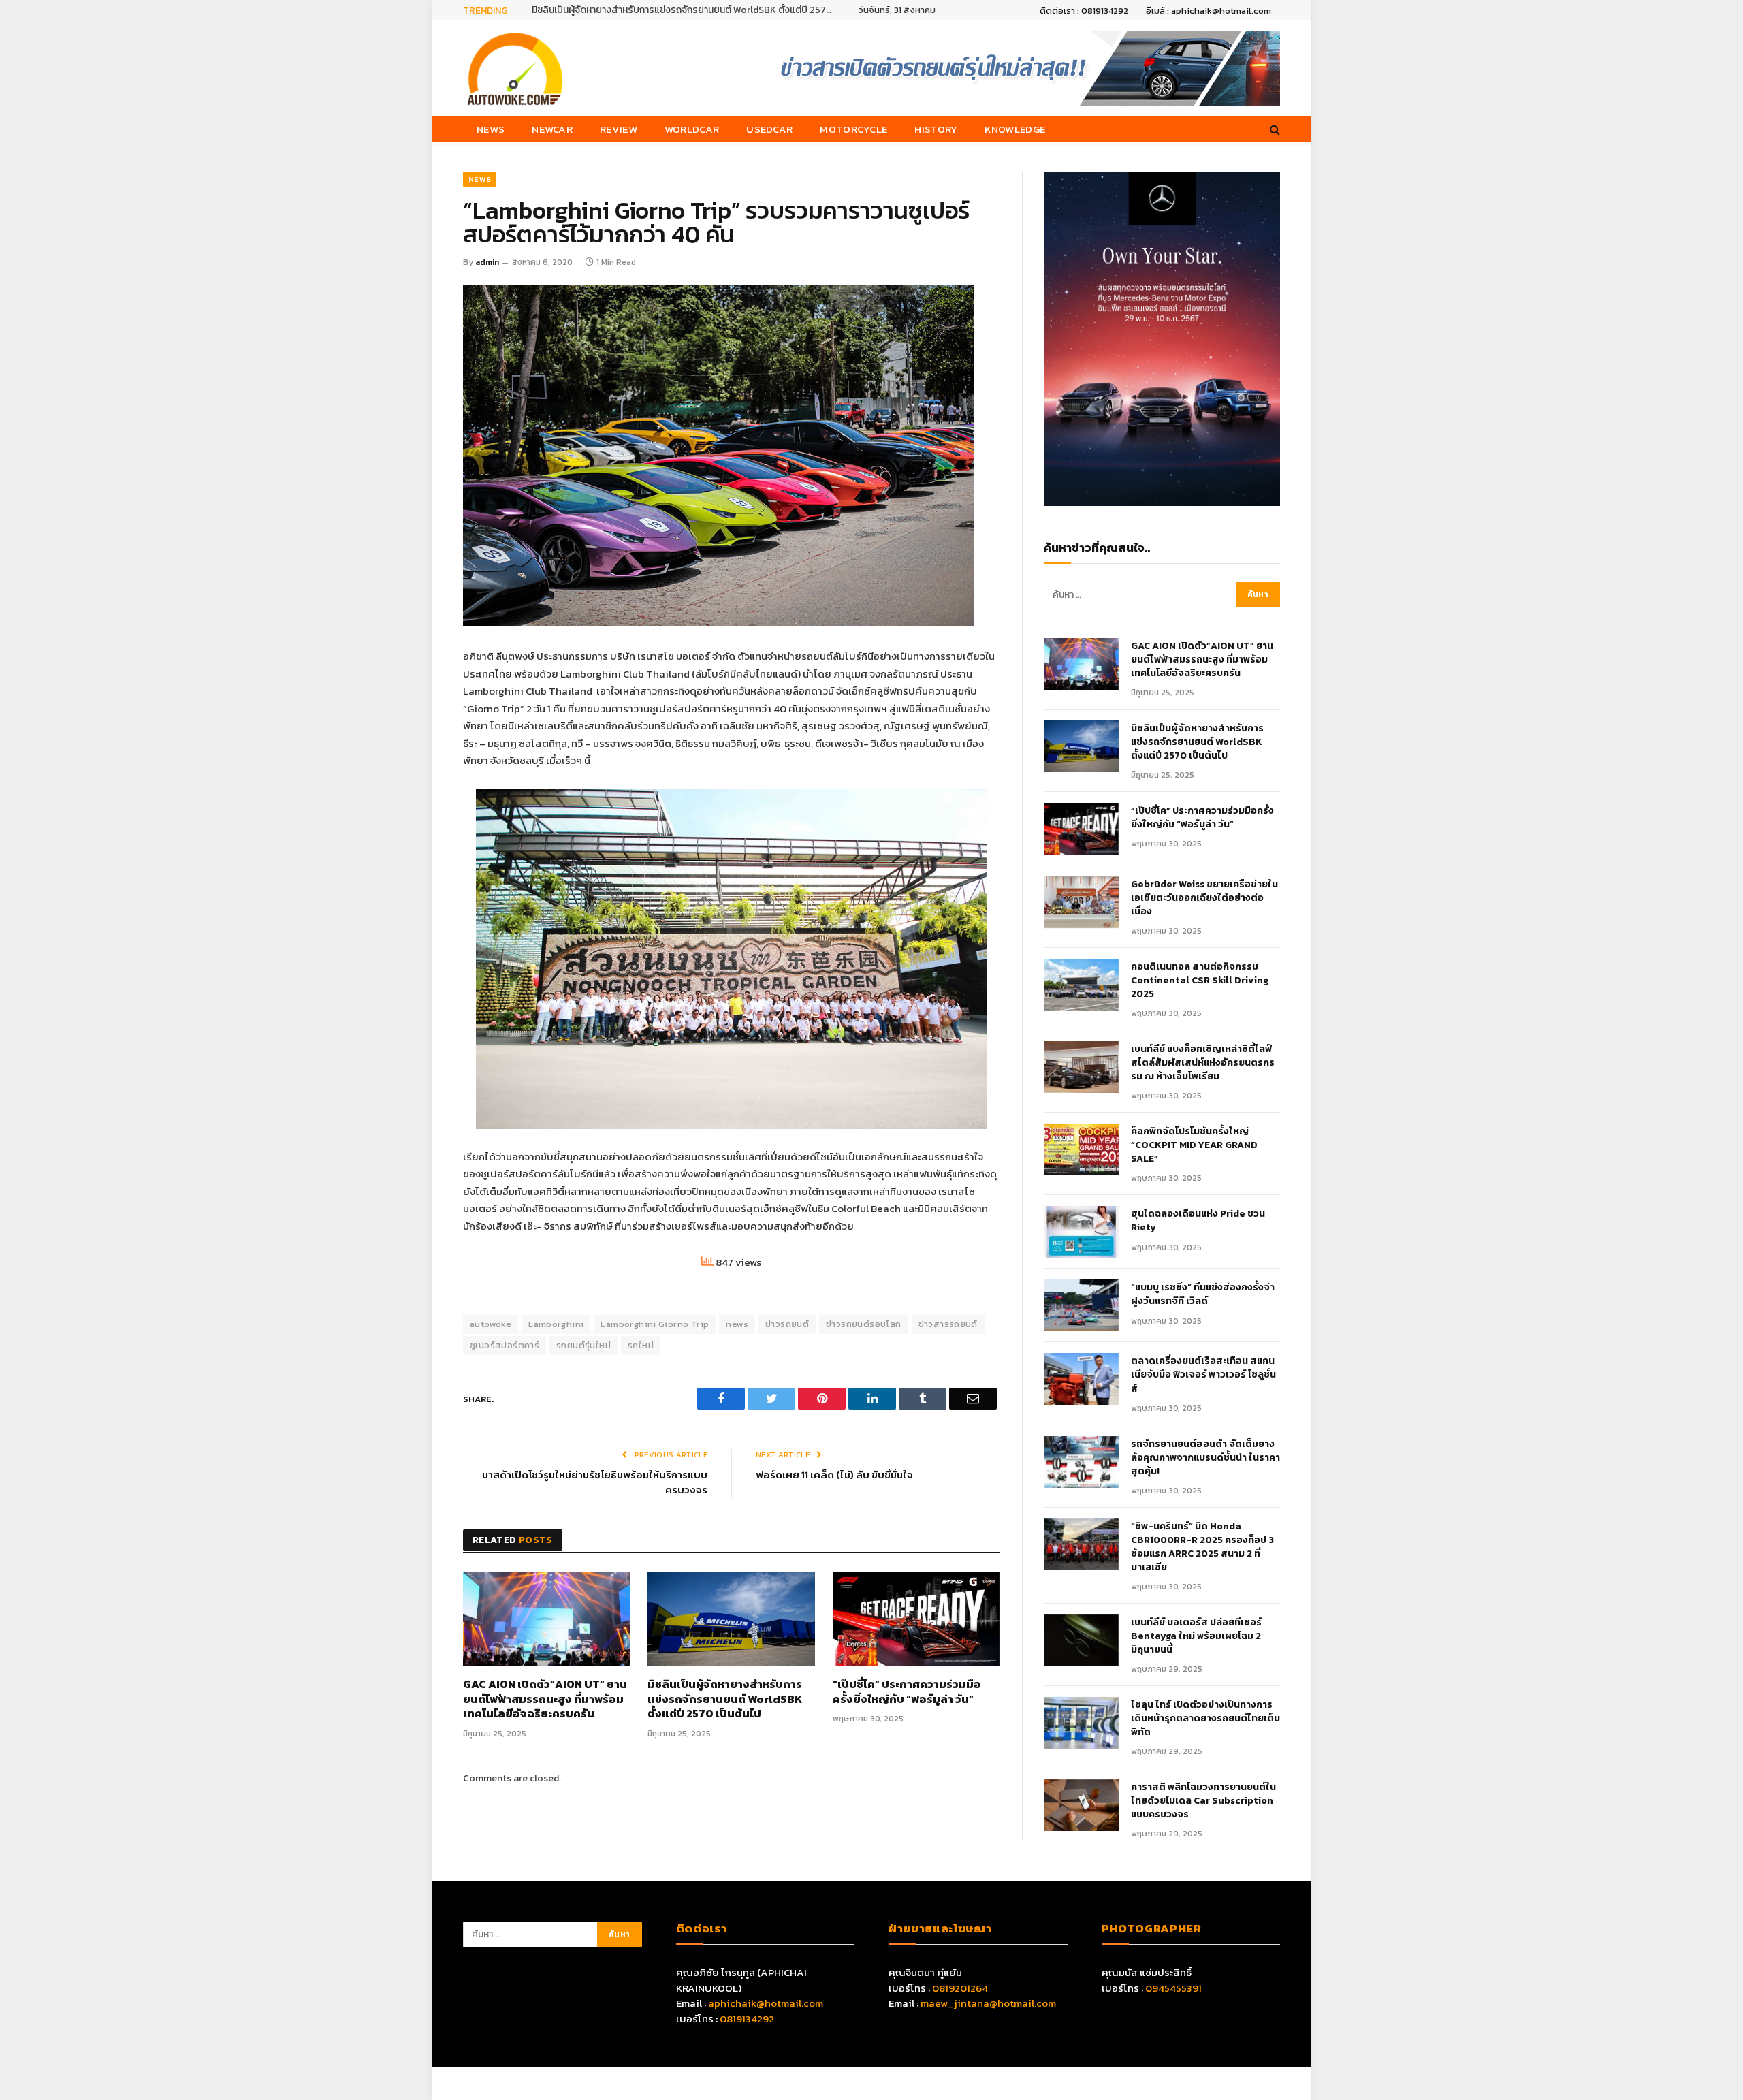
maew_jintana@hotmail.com (988, 2003)
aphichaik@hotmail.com (766, 2003)
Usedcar (769, 129)
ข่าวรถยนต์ (787, 1324)
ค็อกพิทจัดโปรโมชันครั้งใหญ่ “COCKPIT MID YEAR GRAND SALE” (1194, 1145)
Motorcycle (853, 129)
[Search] (1274, 129)
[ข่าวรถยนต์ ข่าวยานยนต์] (515, 68)
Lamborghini (556, 1324)
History (936, 129)
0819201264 (960, 1988)
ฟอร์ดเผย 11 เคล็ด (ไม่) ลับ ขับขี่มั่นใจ (834, 1475)
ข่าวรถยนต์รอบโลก (863, 1324)
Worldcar (692, 129)
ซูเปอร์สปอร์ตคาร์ (505, 1345)
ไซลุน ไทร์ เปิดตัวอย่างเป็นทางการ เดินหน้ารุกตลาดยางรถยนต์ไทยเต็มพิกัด (1205, 1719)
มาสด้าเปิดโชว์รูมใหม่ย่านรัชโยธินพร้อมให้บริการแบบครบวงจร (595, 1482)
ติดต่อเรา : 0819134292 (1084, 11)
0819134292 (747, 2019)
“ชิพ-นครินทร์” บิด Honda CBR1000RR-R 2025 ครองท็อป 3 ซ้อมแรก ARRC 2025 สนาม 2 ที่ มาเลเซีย (1202, 1547)
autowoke (491, 1324)
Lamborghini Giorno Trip (655, 1324)
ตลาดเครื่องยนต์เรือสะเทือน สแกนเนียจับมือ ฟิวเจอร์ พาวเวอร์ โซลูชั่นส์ (1203, 1375)
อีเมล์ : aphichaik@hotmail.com (1209, 11)
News (491, 129)
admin (487, 262)
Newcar (552, 129)
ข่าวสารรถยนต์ (948, 1324)
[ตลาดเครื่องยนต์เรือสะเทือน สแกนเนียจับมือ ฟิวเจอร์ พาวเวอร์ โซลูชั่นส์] (1081, 1379)
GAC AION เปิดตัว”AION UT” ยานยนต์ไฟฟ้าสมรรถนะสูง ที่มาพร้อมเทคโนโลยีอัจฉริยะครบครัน (545, 1699)
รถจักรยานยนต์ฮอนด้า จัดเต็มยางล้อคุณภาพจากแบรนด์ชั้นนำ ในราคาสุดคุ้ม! (1205, 1458)
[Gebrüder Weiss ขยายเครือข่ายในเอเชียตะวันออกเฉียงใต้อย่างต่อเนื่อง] (1081, 902)
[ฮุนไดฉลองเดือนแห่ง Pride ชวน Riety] (1081, 1232)
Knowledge (1015, 129)
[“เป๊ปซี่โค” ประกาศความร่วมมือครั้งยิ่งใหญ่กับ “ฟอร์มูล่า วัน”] (916, 1619)
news (737, 1324)
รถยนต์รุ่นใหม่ (583, 1345)
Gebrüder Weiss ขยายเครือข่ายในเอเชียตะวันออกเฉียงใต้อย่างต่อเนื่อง (1204, 898)
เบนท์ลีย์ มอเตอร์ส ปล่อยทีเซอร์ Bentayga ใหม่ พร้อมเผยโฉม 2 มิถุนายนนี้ (1196, 1636)
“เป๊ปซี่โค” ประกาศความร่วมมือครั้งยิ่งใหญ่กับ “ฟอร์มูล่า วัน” (907, 1692)
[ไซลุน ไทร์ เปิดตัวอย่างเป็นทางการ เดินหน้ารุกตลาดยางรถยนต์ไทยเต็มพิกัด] (1081, 1723)
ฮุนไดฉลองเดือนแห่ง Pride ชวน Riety (1198, 1221)
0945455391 (1173, 1988)
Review (619, 129)
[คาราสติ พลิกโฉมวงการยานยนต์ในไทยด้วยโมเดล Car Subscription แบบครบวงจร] (1081, 1805)
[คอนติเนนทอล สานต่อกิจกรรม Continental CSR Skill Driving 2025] (1081, 985)
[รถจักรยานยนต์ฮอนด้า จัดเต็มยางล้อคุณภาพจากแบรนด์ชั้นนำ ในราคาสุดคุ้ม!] (1081, 1462)
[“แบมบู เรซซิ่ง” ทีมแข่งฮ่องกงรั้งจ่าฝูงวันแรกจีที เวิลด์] (1081, 1305)
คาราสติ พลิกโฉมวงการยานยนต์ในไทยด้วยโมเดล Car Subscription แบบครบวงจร (1203, 1801)
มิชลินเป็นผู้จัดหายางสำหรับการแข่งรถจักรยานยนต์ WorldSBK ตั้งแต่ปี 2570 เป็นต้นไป (685, 10)
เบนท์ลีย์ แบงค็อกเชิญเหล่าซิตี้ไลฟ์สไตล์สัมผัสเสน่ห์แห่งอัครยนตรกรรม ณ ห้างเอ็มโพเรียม (1203, 1063)
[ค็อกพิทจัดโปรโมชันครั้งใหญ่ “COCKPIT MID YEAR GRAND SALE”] (1081, 1149)
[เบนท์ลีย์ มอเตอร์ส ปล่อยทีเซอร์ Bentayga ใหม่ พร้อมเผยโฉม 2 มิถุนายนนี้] (1081, 1640)
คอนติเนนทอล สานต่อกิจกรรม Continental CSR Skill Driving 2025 (1200, 981)
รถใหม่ (641, 1345)
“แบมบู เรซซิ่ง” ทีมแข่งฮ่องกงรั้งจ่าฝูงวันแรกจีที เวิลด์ (1203, 1294)
